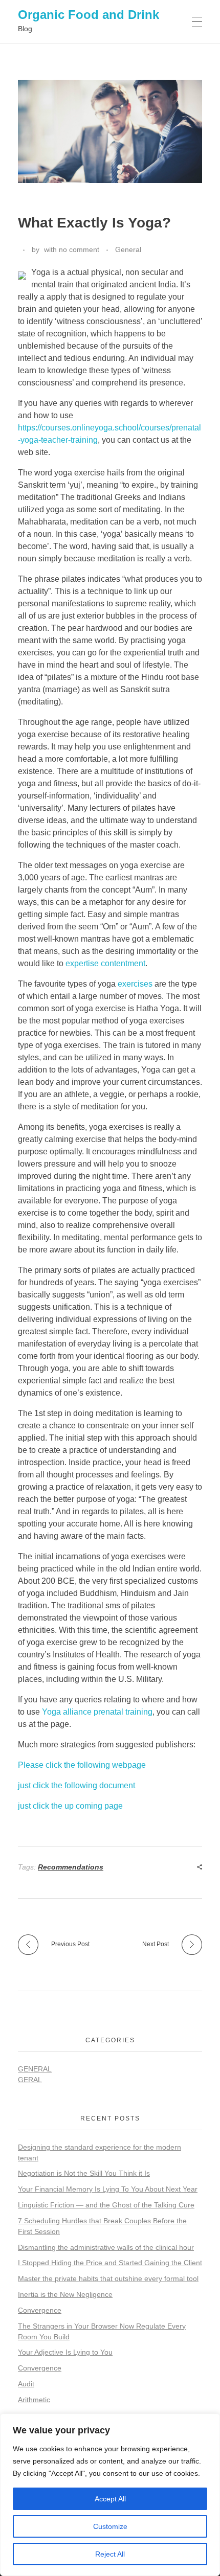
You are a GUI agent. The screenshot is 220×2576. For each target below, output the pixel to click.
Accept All (110, 2499)
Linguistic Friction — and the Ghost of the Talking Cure (106, 2205)
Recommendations (71, 1867)
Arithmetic (34, 2400)
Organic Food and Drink (89, 15)
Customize (110, 2526)
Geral (30, 2080)
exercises (135, 984)
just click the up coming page (70, 1806)
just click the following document (76, 1785)
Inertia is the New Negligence (65, 2294)
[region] (110, 2495)
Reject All (110, 2554)
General (128, 249)
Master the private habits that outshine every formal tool (108, 2278)
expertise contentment (105, 963)
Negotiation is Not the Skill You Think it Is (84, 2173)
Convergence (40, 2310)
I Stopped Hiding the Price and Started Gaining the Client (110, 2263)
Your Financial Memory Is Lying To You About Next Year (108, 2189)
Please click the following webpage (82, 1765)
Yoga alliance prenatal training (97, 1712)
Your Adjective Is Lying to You (65, 2352)
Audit (26, 2384)
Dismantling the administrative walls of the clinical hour (106, 2247)
